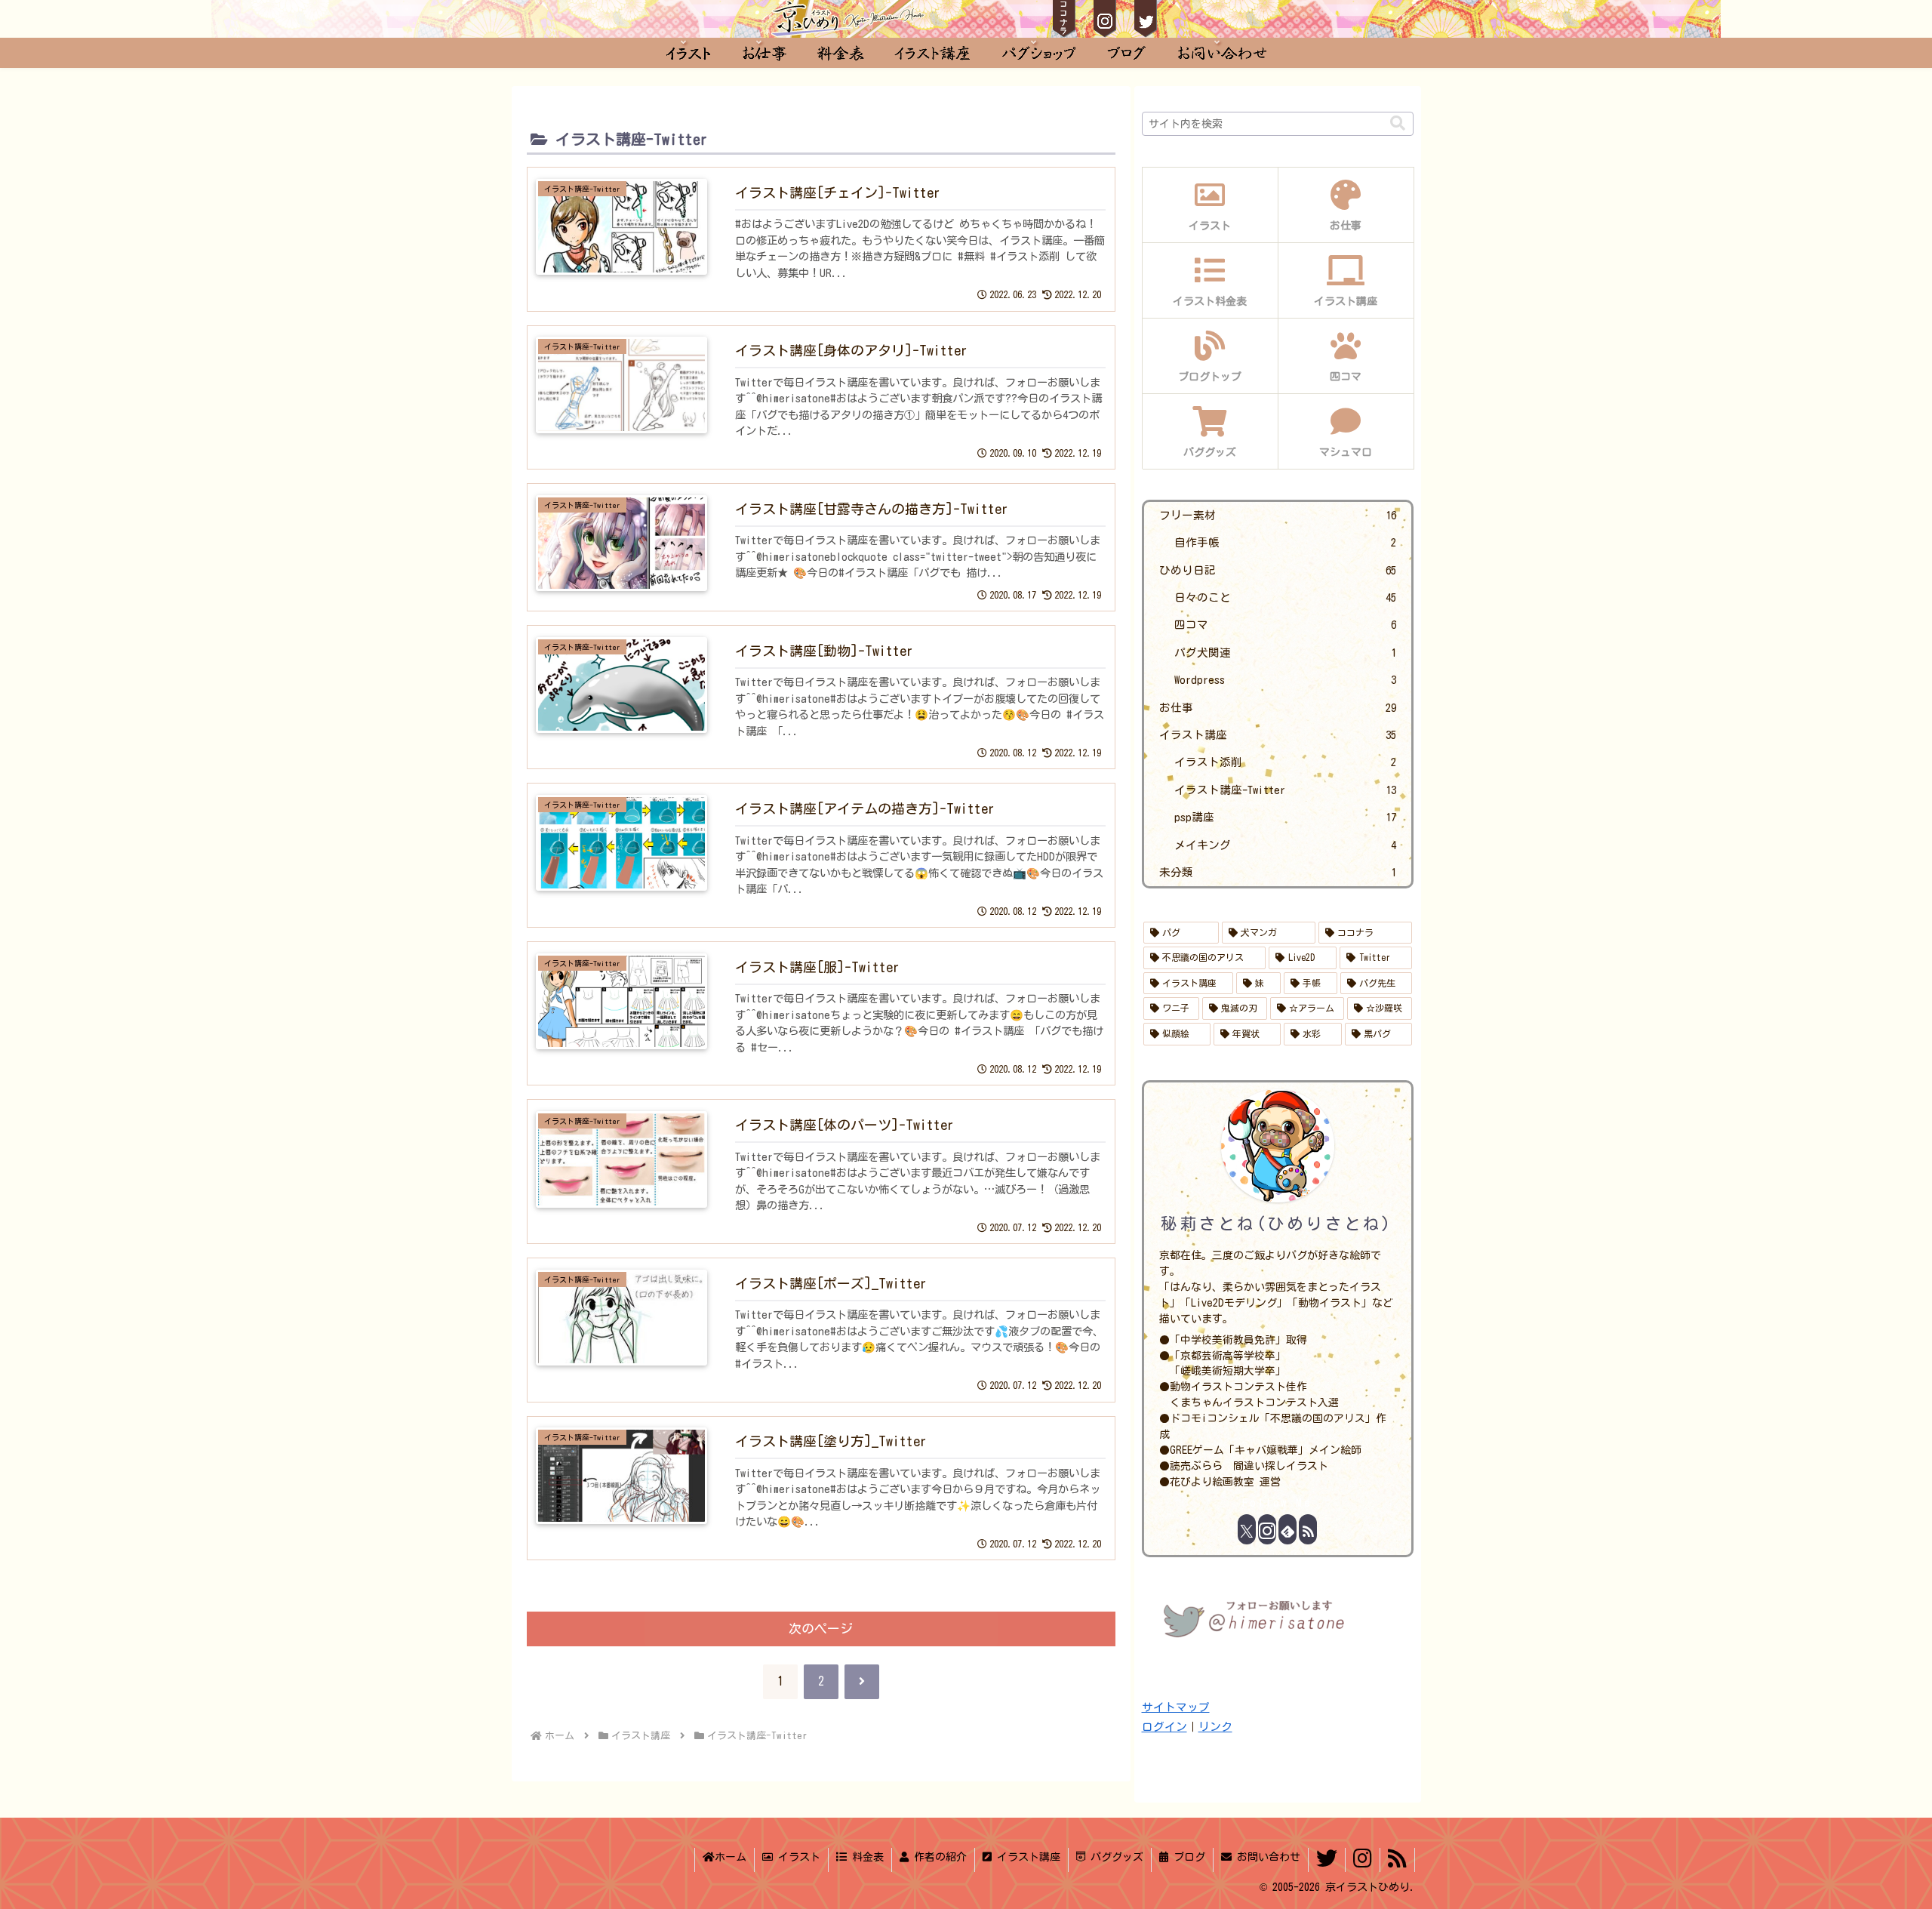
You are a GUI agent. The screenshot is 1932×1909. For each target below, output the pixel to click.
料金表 (865, 1857)
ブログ (1187, 1857)
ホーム (731, 1857)
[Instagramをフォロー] (1267, 1529)
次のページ (821, 1629)
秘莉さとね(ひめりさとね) (1277, 1224)
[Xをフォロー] (1247, 1529)
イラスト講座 (1026, 1857)
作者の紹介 (938, 1857)
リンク (1215, 1727)
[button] (1398, 123)
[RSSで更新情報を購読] (1308, 1529)
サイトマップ (1176, 1707)
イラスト (797, 1857)
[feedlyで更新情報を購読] (1287, 1529)
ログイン (1164, 1727)
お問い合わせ (1266, 1857)
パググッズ (1114, 1857)
